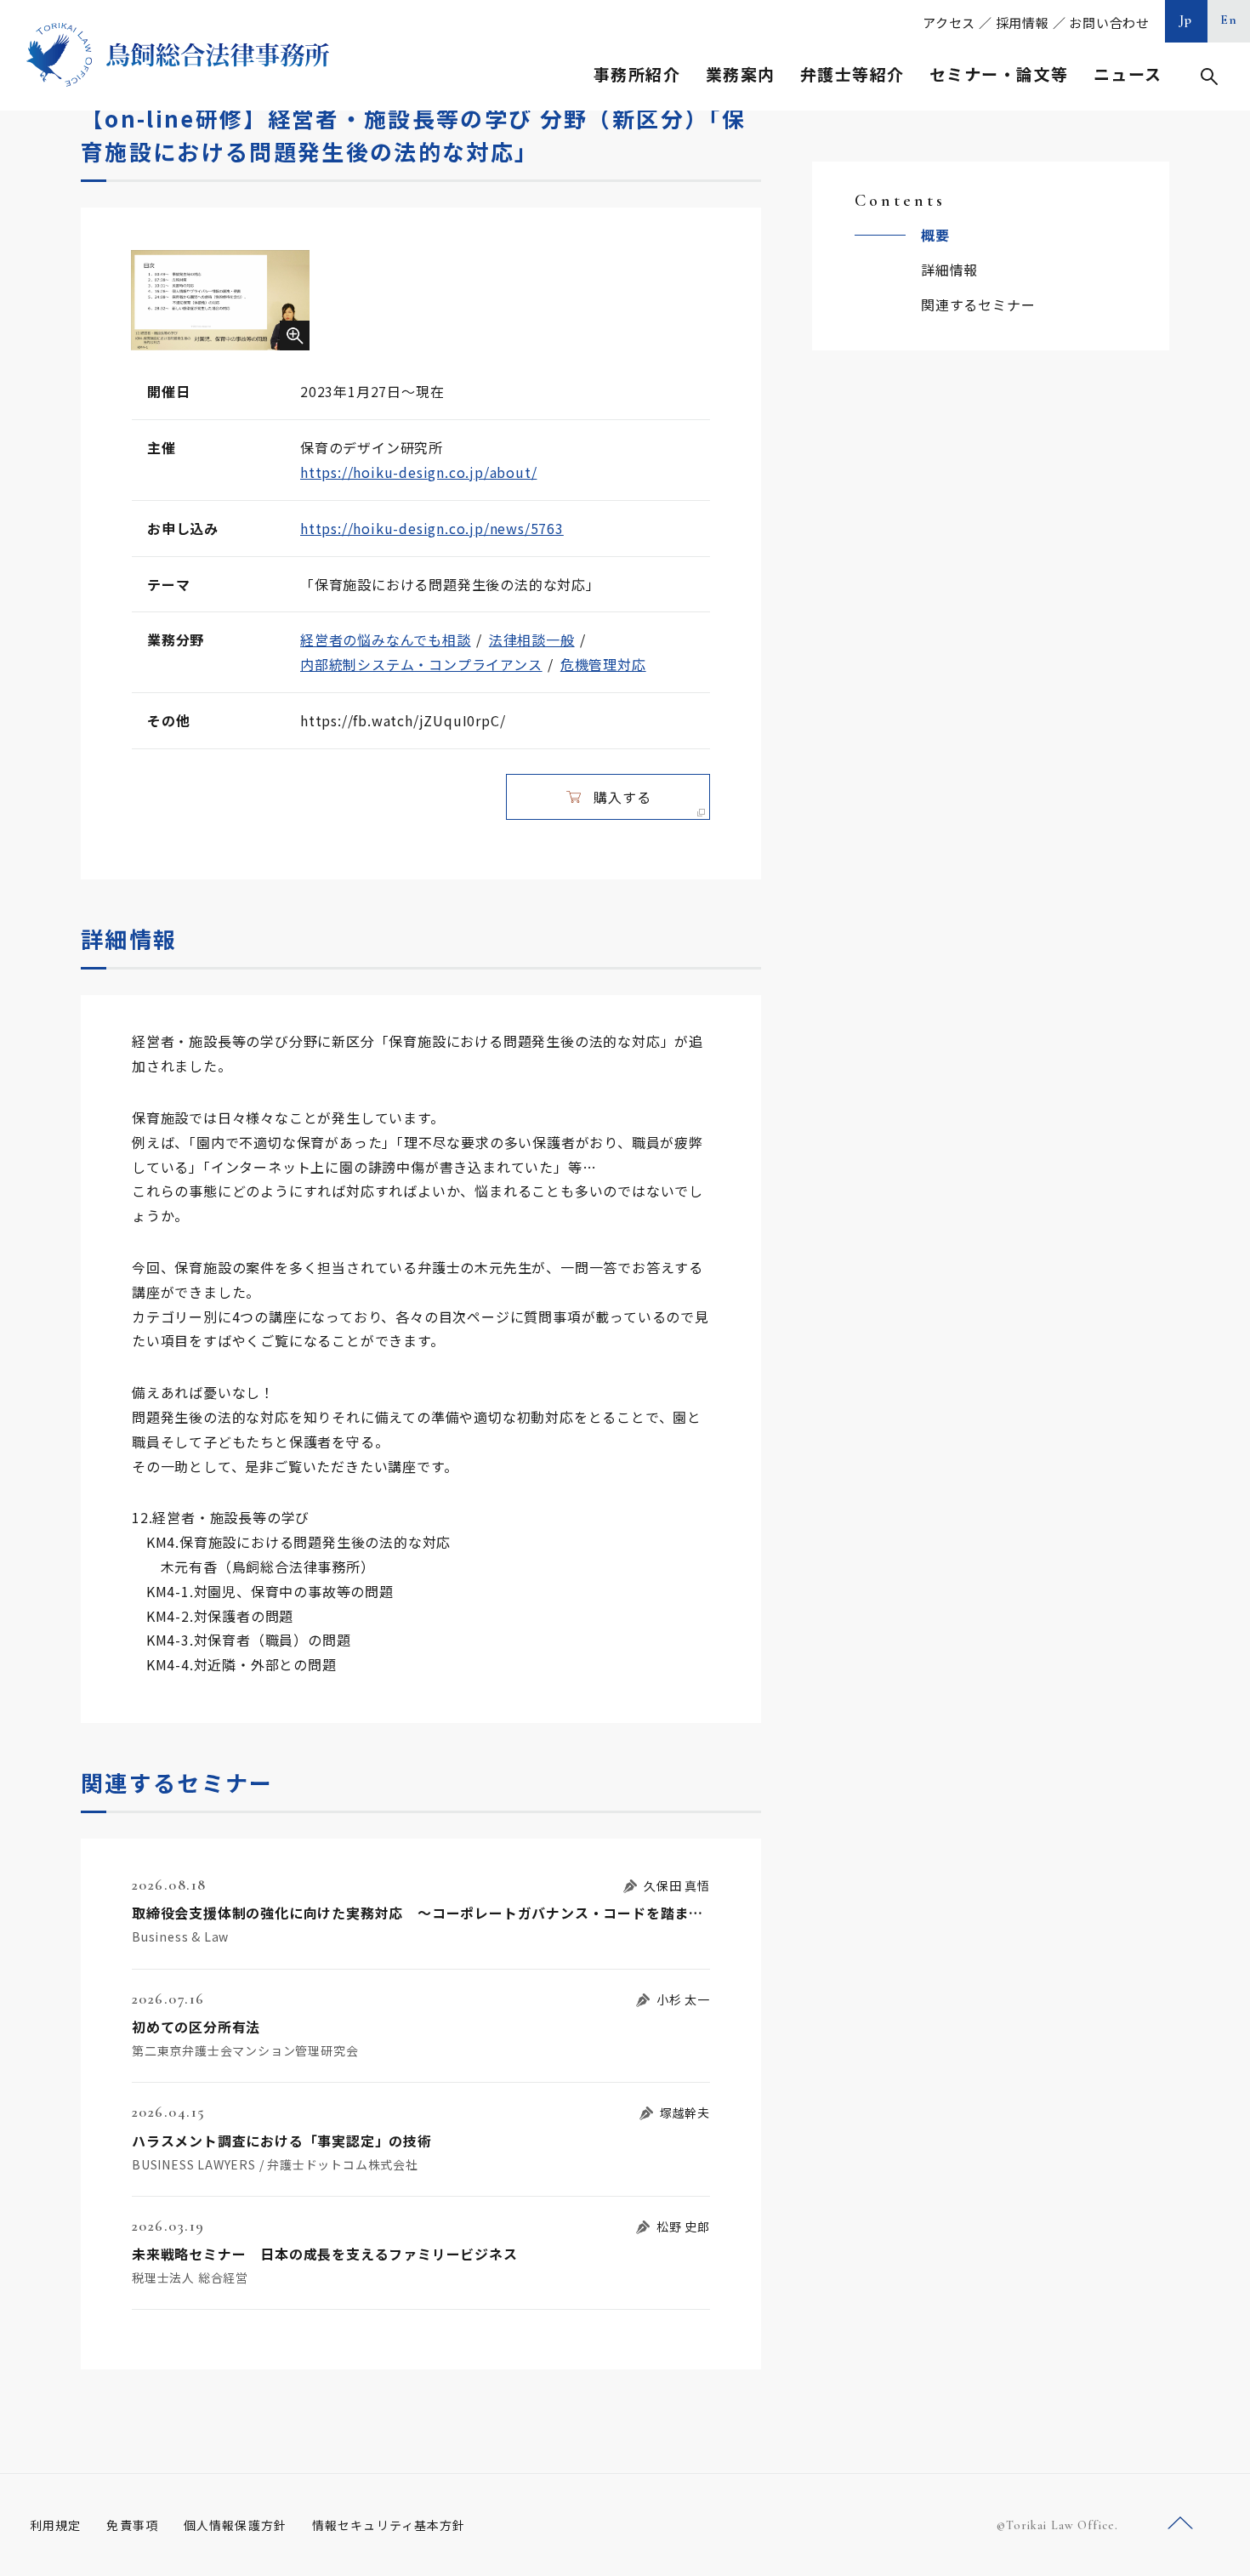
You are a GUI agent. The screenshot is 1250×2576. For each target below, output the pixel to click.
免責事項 (132, 2525)
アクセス (949, 23)
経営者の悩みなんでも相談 (386, 640)
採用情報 (1023, 23)
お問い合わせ (1109, 23)
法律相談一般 (532, 640)
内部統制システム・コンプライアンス (421, 664)
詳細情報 (949, 270)
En (1229, 20)
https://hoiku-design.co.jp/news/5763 (432, 528)
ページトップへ (1180, 2524)
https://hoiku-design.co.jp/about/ (418, 472)
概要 (935, 235)
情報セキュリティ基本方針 (389, 2525)
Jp (1186, 20)
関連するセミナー (978, 304)
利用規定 (55, 2525)
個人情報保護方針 (235, 2525)
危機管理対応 (603, 664)
